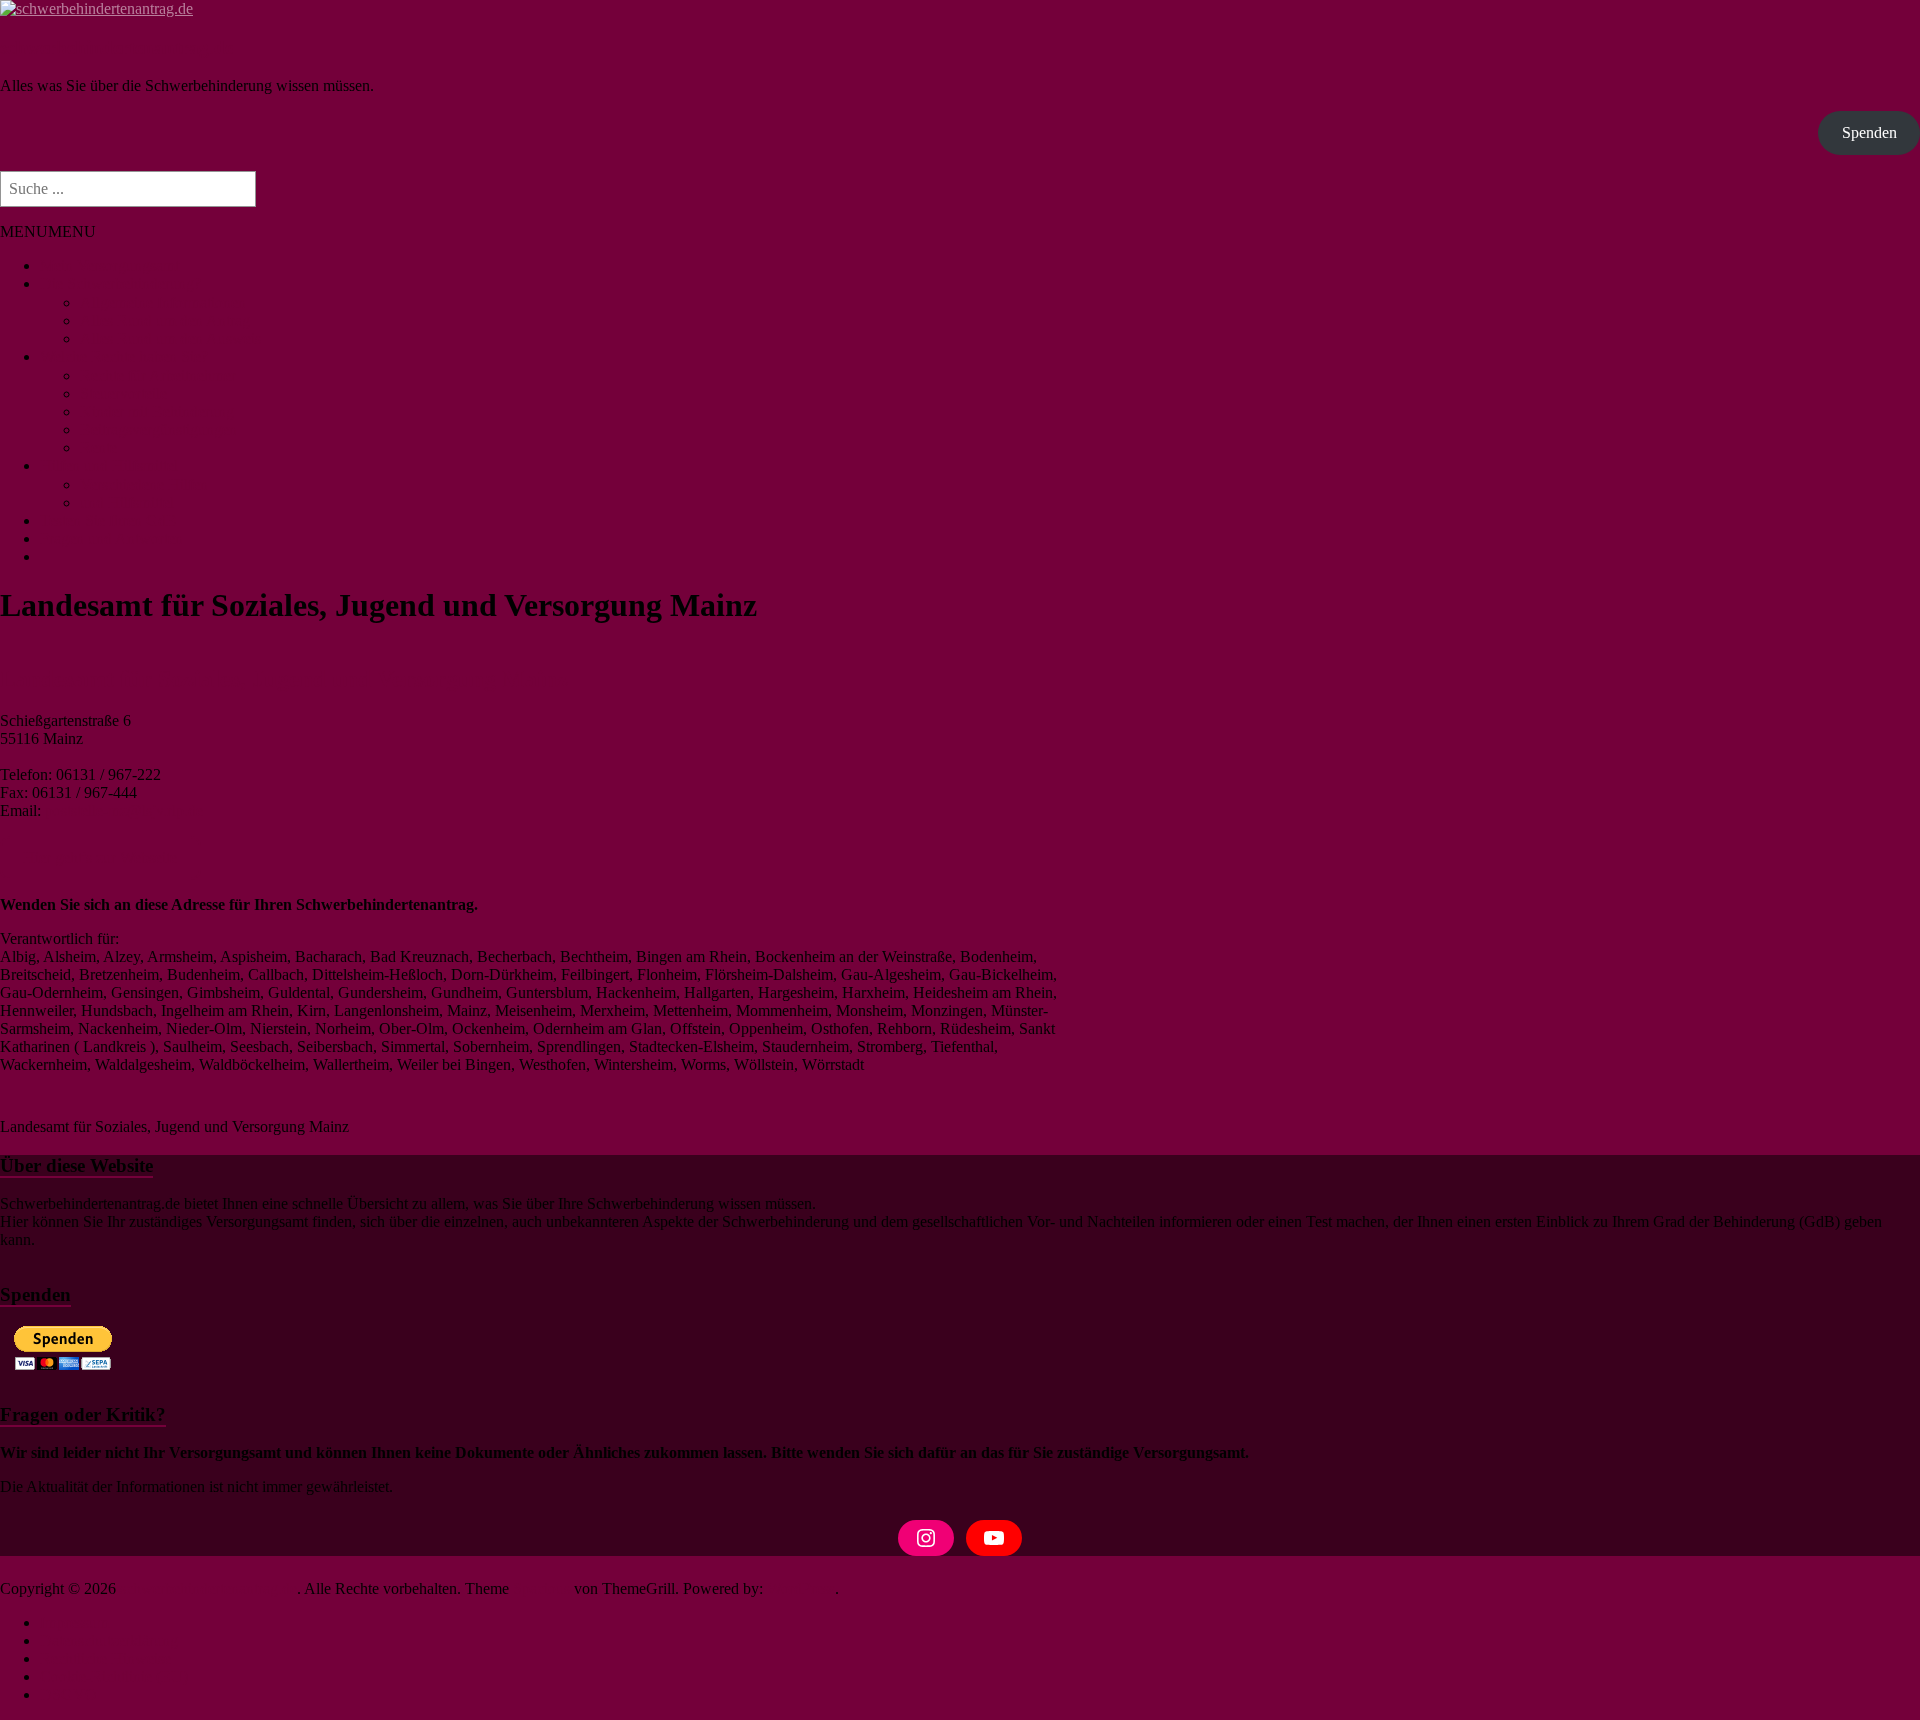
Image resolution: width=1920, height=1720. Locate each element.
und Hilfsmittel (127, 502)
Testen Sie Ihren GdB (108, 520)
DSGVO (68, 1694)
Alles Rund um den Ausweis (170, 338)
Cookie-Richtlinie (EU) (114, 1676)
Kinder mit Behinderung (157, 411)
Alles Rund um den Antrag (165, 320)
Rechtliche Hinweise (105, 1658)
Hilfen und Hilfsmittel (109, 465)
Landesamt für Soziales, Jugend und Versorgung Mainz (284, 679)
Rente (98, 447)
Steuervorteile (123, 393)
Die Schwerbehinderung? (120, 283)
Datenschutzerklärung (109, 1640)
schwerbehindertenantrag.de (116, 47)
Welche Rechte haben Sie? (124, 356)
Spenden (1869, 132)
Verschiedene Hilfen (144, 484)
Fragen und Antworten (111, 538)
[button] (48, 231)
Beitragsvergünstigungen (158, 429)
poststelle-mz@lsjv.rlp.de (124, 810)
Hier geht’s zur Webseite (100, 857)
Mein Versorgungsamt (109, 265)
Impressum (74, 1622)
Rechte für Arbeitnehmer (158, 375)
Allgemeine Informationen (163, 302)
